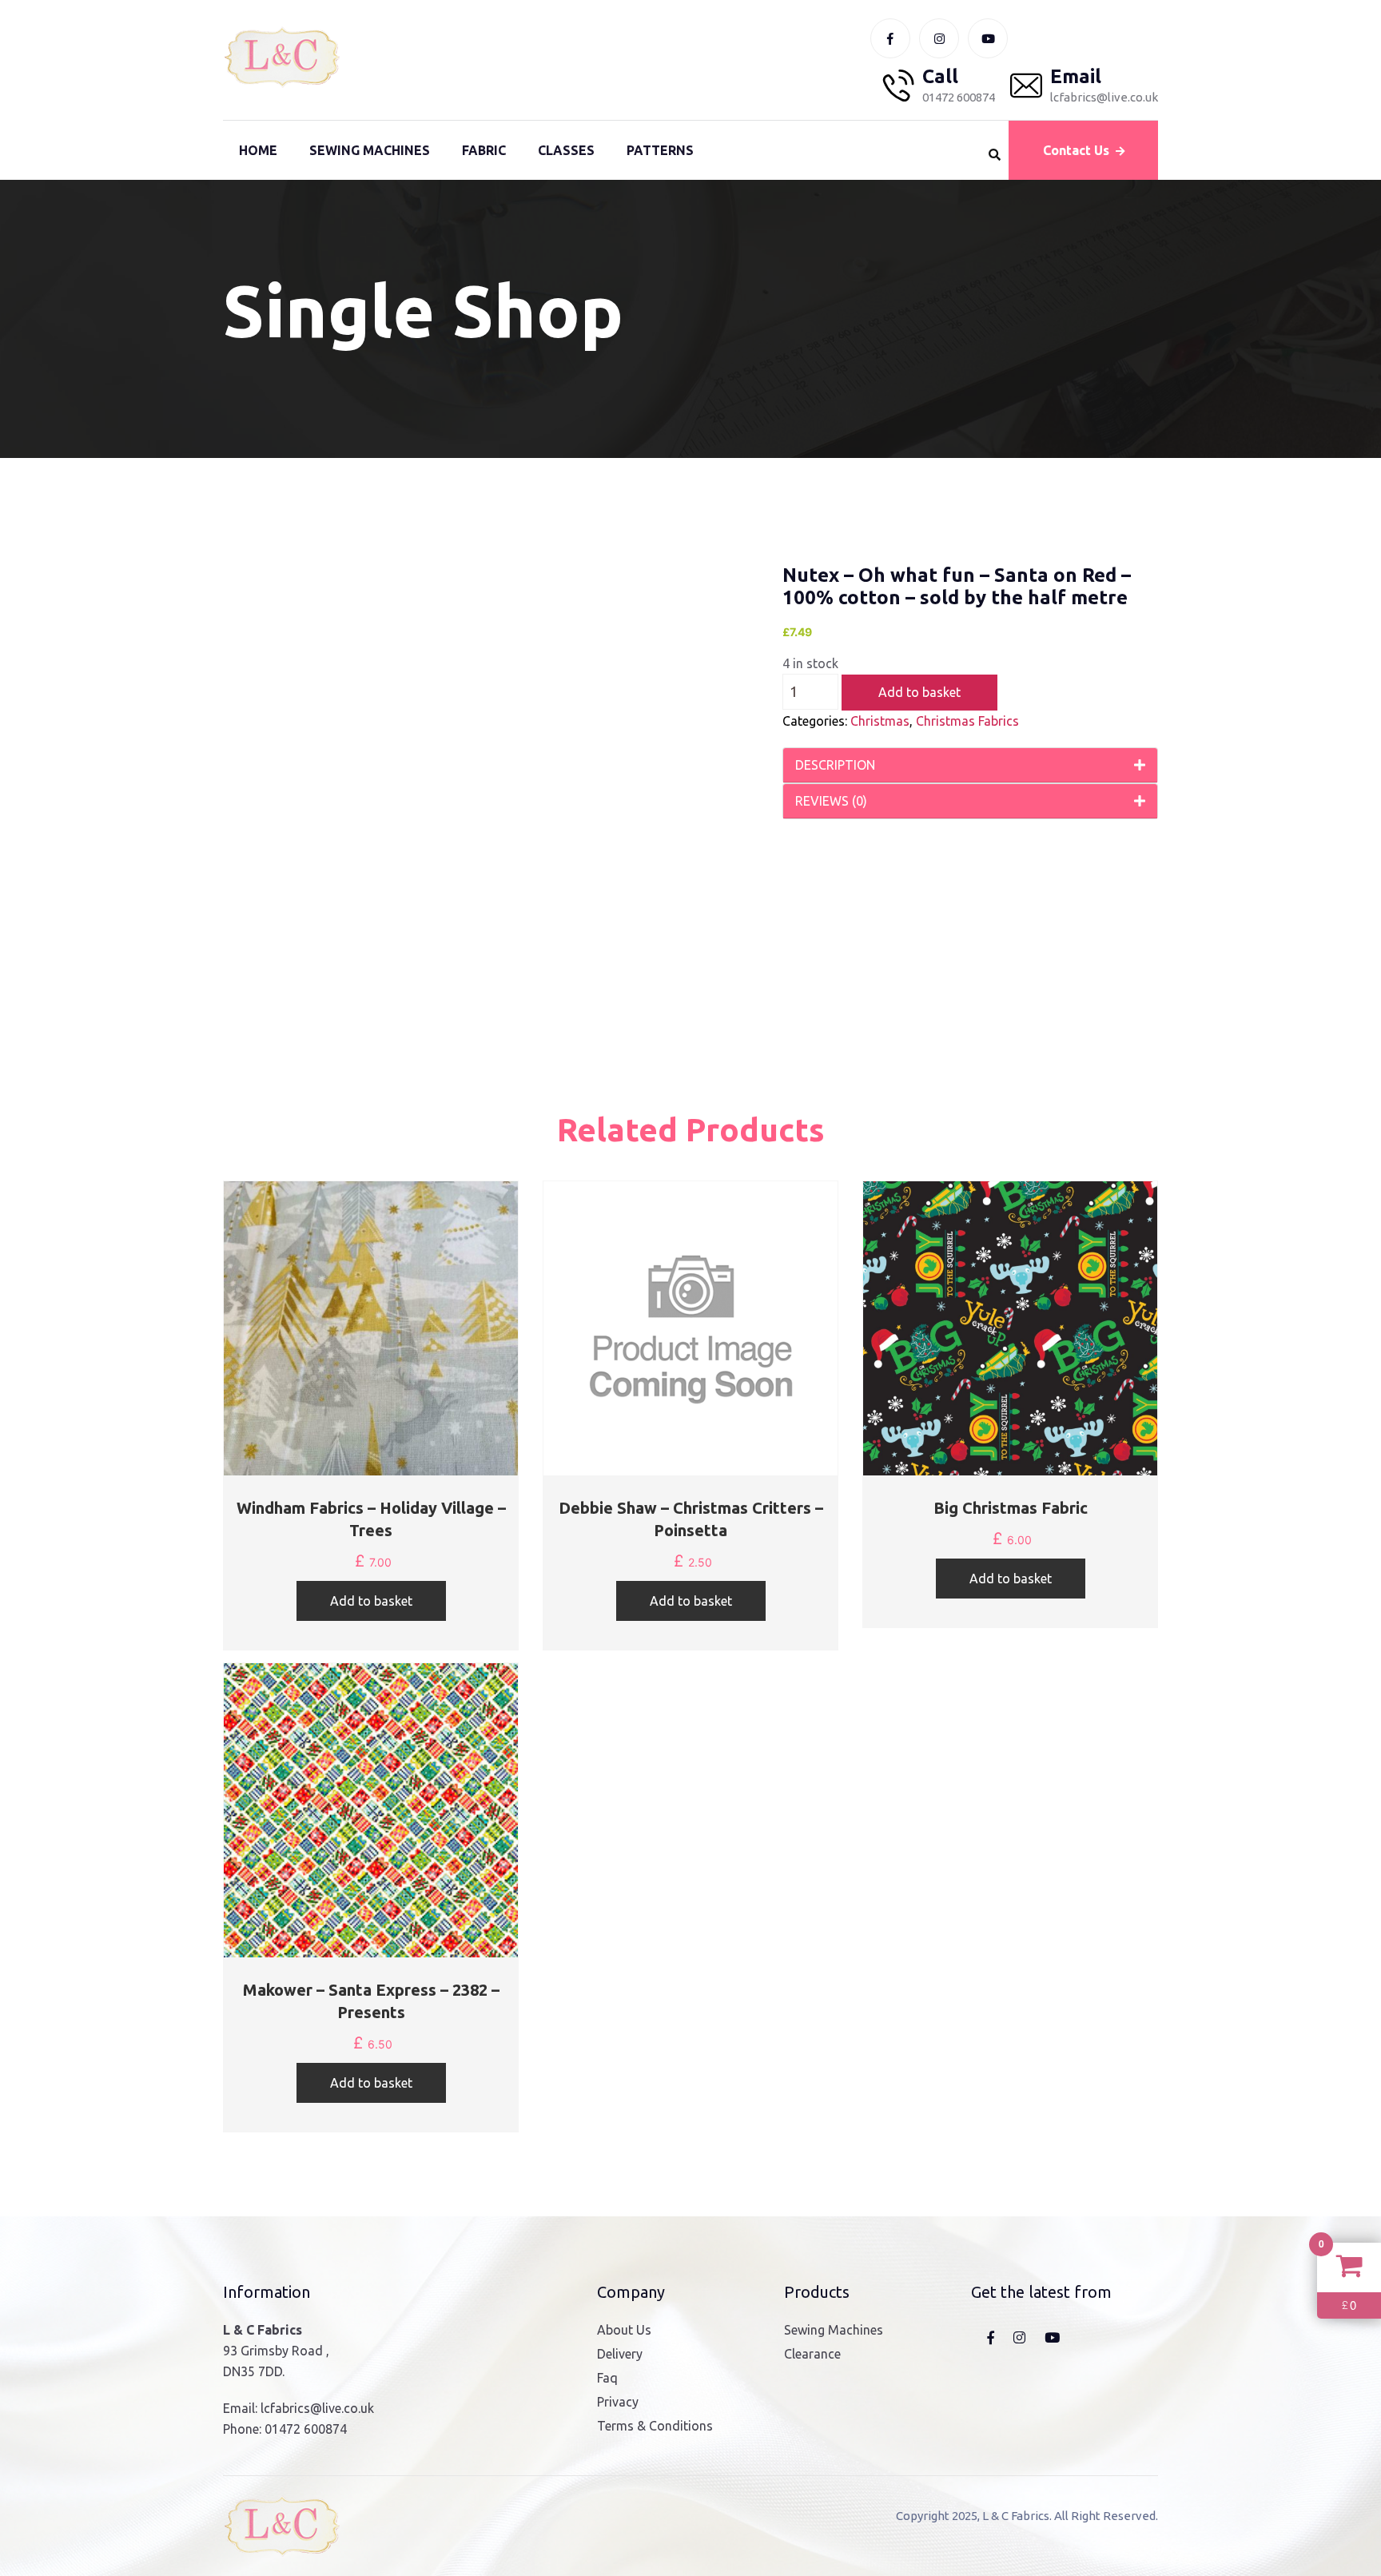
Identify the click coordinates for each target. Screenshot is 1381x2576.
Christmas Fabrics (967, 721)
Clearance (812, 2354)
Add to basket (919, 692)
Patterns (660, 150)
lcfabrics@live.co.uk (317, 2408)
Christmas (880, 721)
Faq (607, 2378)
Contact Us (1076, 150)
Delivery (620, 2354)
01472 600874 (306, 2429)
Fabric (484, 150)
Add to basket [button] (371, 1601)
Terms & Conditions (655, 2426)
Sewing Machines (370, 150)
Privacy (618, 2402)
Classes (566, 150)
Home (258, 150)
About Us (624, 2330)
